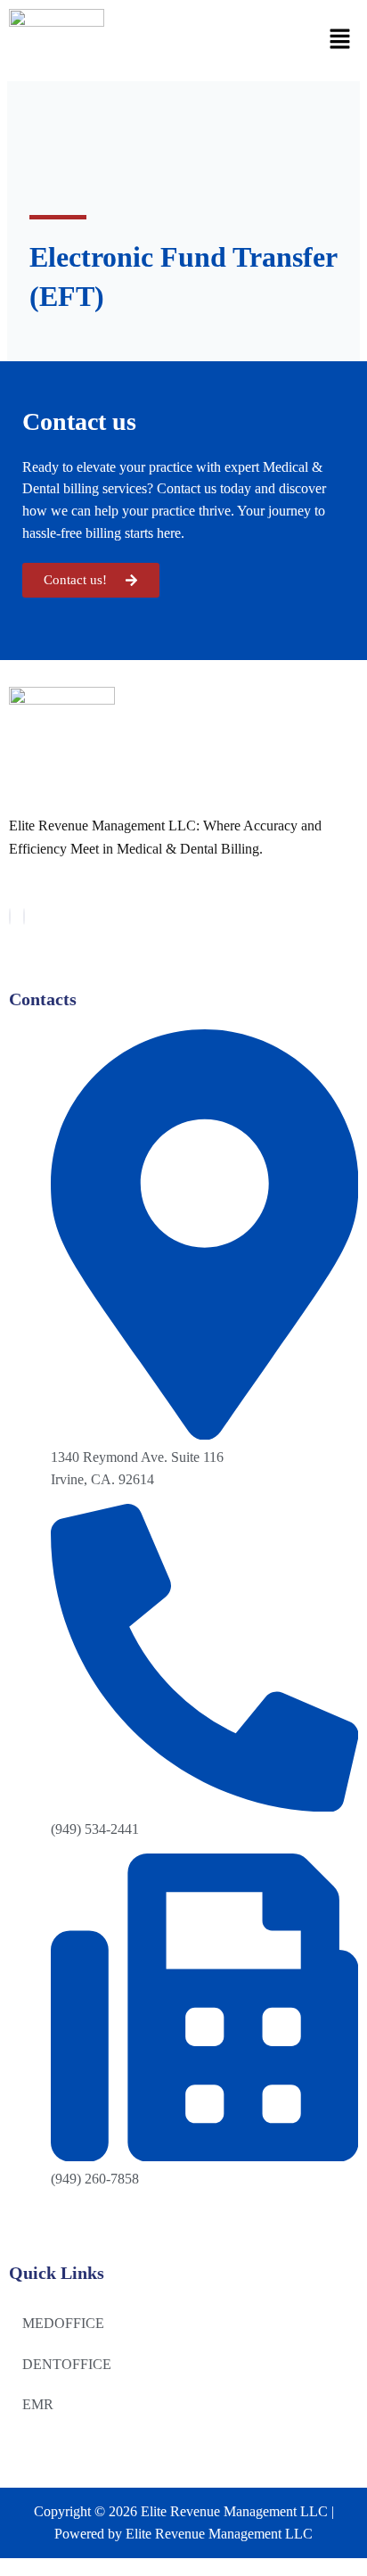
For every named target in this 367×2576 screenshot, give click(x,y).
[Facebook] (10, 916)
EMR (38, 2404)
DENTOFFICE (67, 2364)
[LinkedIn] (24, 916)
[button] (340, 40)
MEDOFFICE (63, 2323)
